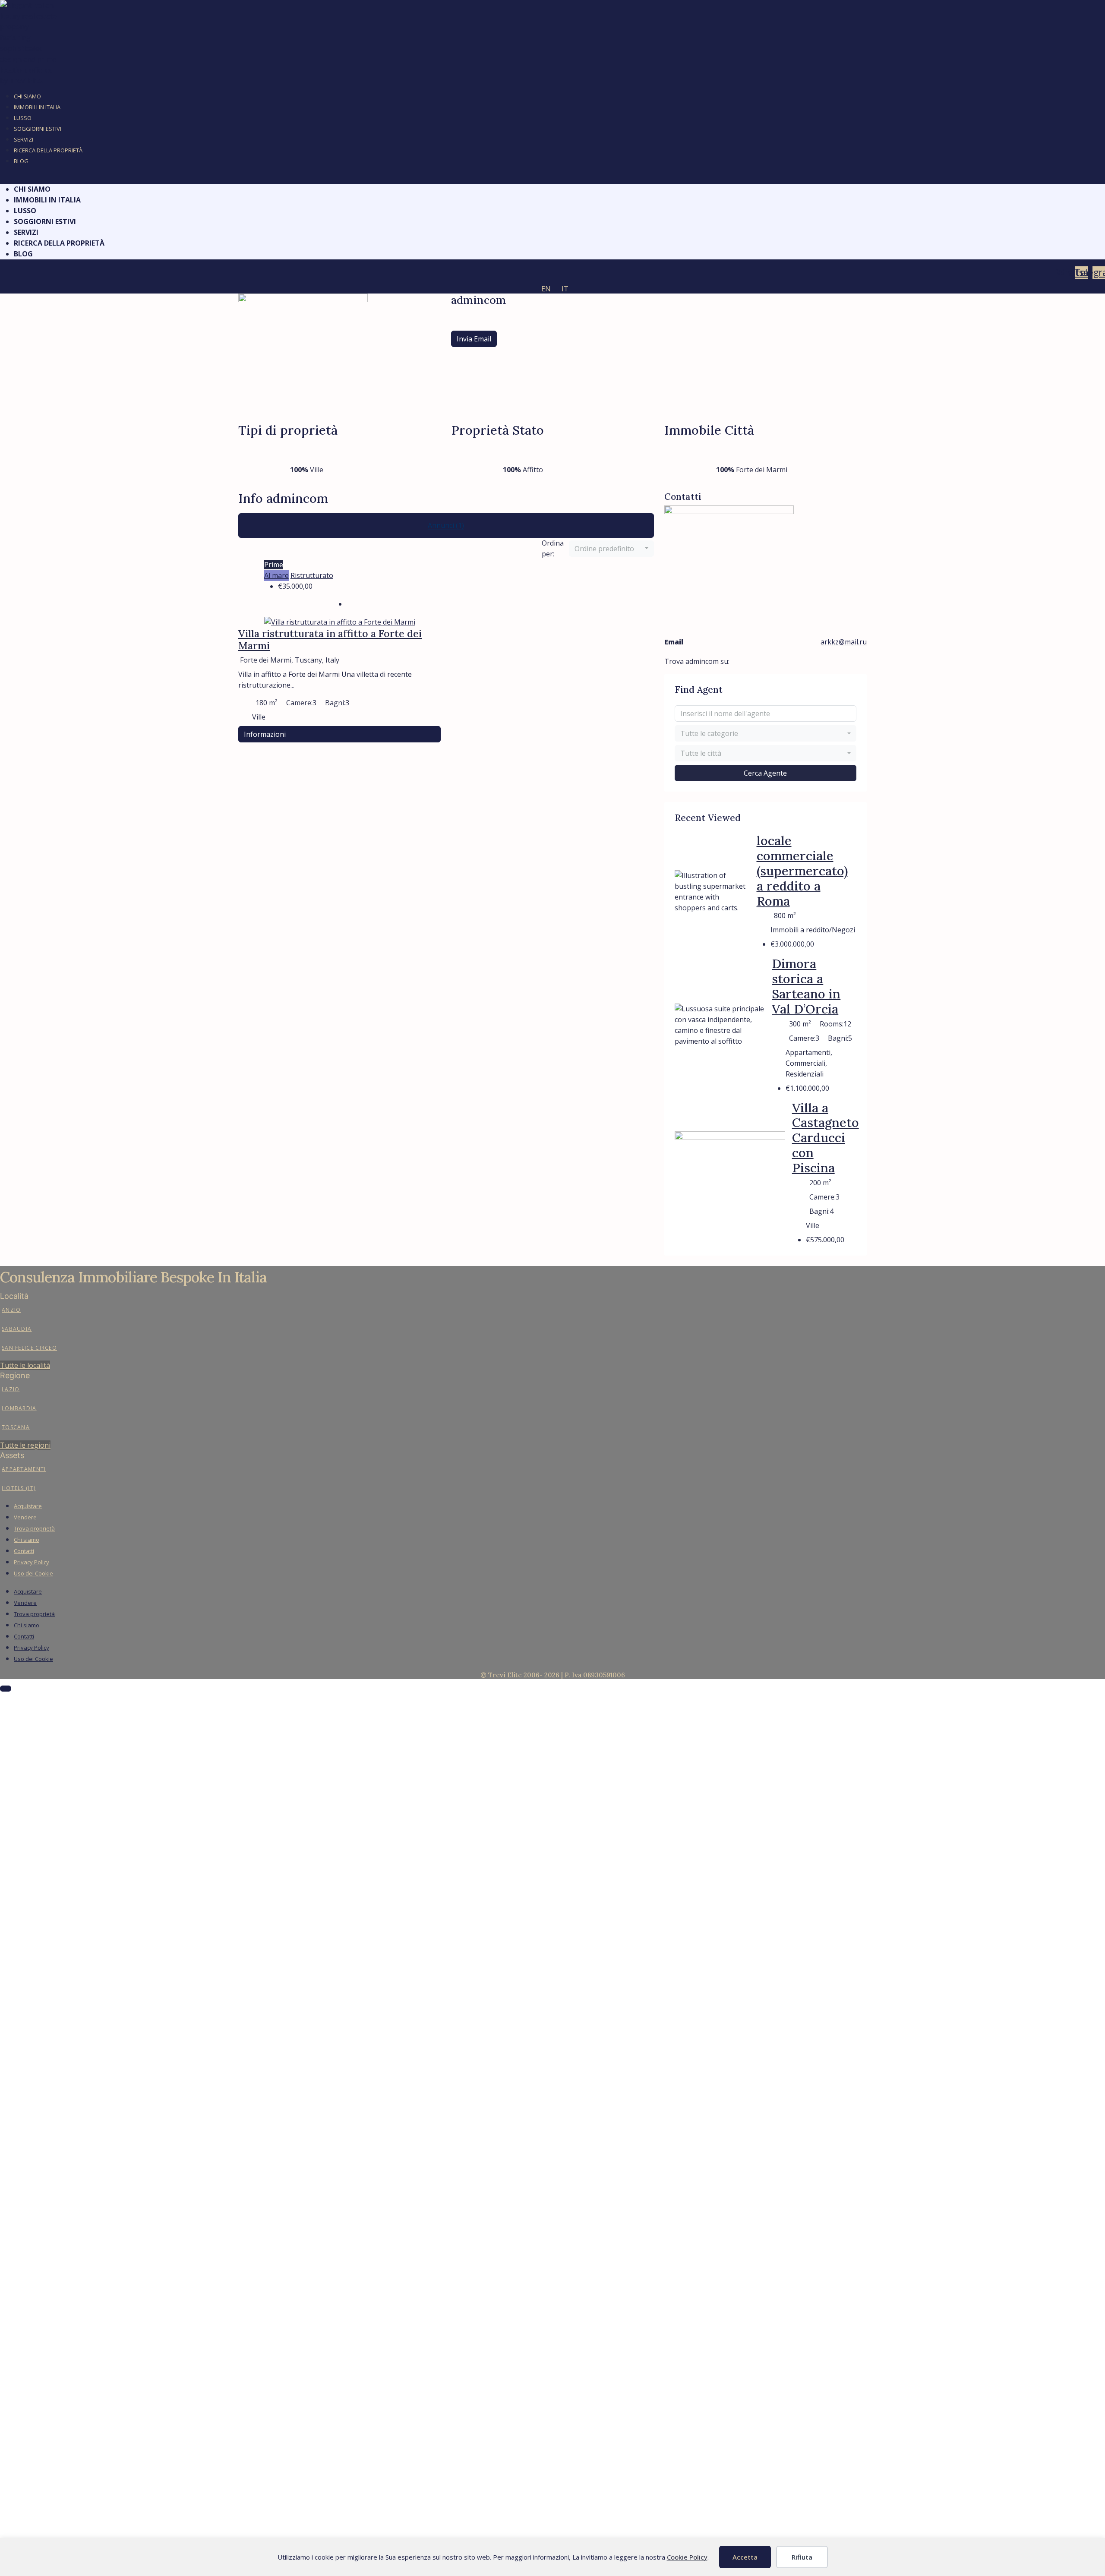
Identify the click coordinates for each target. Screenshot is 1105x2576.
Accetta (745, 2557)
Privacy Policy (32, 1562)
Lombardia (19, 1408)
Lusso (23, 118)
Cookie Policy (687, 2557)
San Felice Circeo (29, 1348)
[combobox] (611, 549)
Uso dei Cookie (33, 1573)
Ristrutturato (312, 575)
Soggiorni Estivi (38, 129)
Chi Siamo (27, 96)
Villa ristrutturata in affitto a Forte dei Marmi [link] (330, 639)
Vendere (25, 1517)
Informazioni (265, 734)
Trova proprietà (34, 1528)
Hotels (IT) (19, 1488)
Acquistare (28, 1506)
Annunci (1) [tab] (446, 525)
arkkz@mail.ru (844, 642)
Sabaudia (17, 1329)
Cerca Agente (765, 773)
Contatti (24, 1551)
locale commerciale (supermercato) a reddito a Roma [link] (802, 871)
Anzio (11, 1310)
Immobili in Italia (37, 107)
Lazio (11, 1389)
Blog (21, 161)
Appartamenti (24, 1469)
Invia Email (474, 339)
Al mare (276, 575)
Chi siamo (27, 1540)
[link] (340, 622)
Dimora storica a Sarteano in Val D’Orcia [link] (806, 986)
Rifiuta (802, 2557)
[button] (552, 178)
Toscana (16, 1427)
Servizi (24, 139)
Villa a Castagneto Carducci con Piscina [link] (826, 1138)
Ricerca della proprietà (48, 150)
